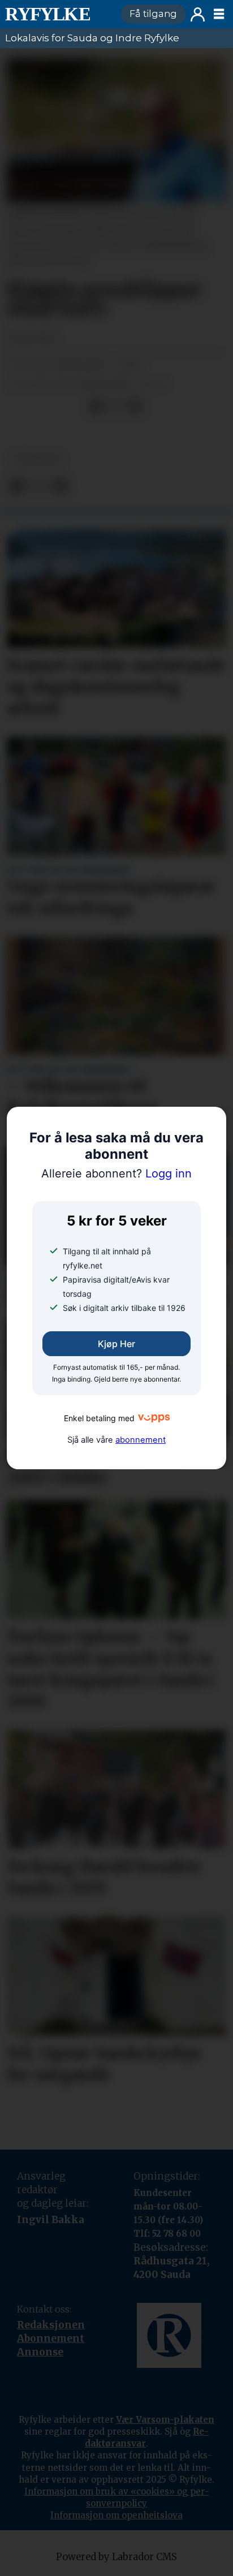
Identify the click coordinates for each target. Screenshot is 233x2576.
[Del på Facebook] (96, 407)
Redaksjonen (51, 2325)
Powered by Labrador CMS (116, 2557)
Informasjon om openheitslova (116, 2515)
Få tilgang (153, 14)
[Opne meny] (219, 14)
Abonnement (51, 2338)
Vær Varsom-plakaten (165, 2420)
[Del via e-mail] (135, 407)
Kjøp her (116, 1344)
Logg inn (198, 14)
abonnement (141, 1440)
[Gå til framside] (58, 14)
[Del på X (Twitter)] (116, 407)
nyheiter (36, 459)
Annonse (40, 2352)
